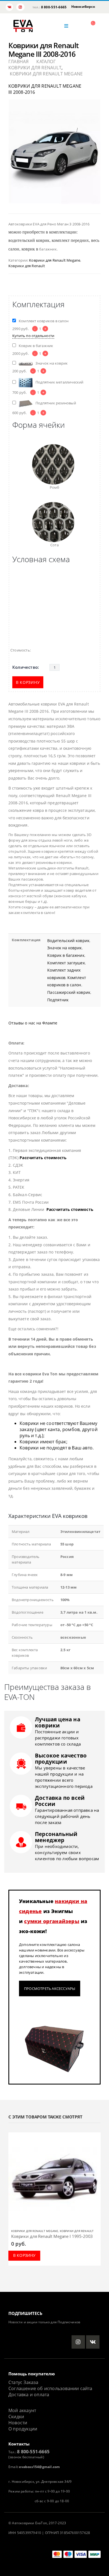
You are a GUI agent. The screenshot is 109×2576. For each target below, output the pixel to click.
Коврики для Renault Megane (55, 260)
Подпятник (58, 1000)
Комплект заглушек (66, 963)
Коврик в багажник (66, 955)
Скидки (16, 2417)
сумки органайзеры (52, 1921)
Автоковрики (23, 2523)
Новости (18, 2423)
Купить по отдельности (33, 336)
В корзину (28, 682)
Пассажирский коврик (69, 992)
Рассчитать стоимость (43, 1158)
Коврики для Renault (27, 266)
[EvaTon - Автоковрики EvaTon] (23, 26)
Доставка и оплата (29, 2395)
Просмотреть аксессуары (50, 1988)
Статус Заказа (23, 2382)
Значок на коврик (64, 948)
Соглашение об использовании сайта (50, 2388)
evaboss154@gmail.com (39, 2467)
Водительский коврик (68, 941)
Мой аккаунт (22, 2410)
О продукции (23, 2429)
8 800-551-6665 (54, 7)
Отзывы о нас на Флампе (33, 1023)
